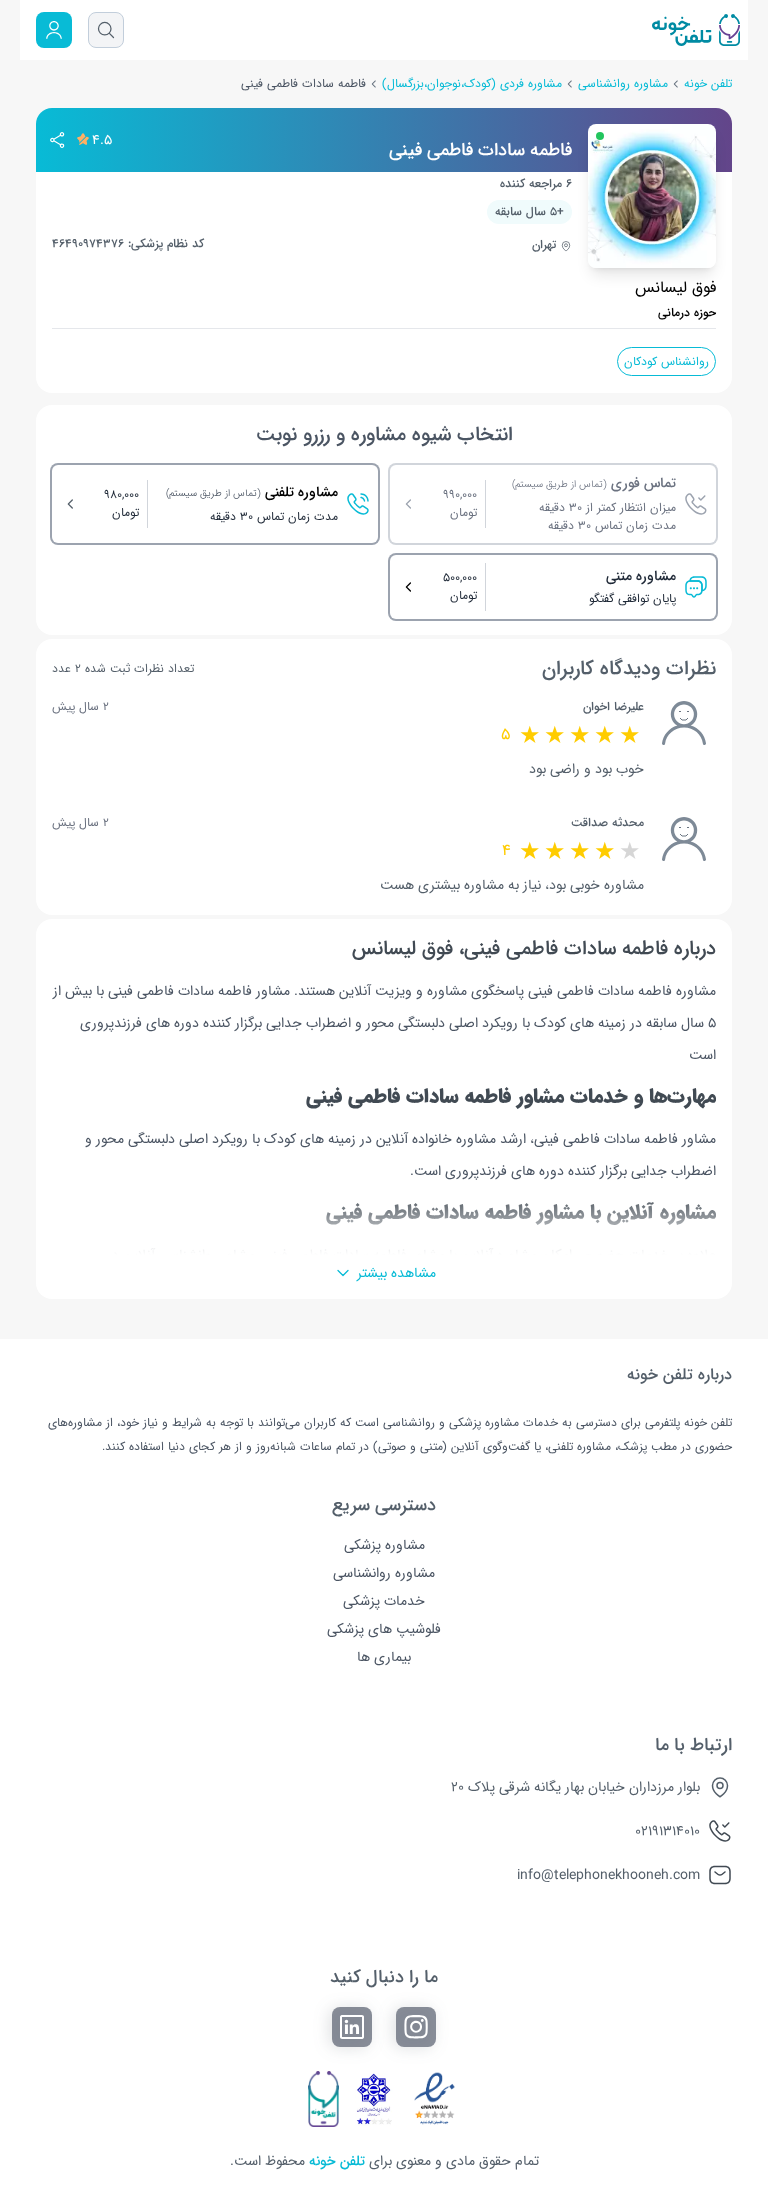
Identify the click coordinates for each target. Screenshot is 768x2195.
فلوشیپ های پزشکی (384, 1629)
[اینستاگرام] (416, 2027)
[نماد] (434, 2099)
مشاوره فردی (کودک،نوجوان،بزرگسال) (472, 84)
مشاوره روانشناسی (623, 84)
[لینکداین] (352, 2027)
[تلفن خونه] (324, 2099)
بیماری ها (384, 1657)
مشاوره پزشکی (384, 1545)
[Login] (54, 30)
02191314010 (667, 1831)
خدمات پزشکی (384, 1601)
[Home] (436, 30)
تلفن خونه (708, 84)
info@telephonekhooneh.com (608, 1875)
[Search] (106, 30)
